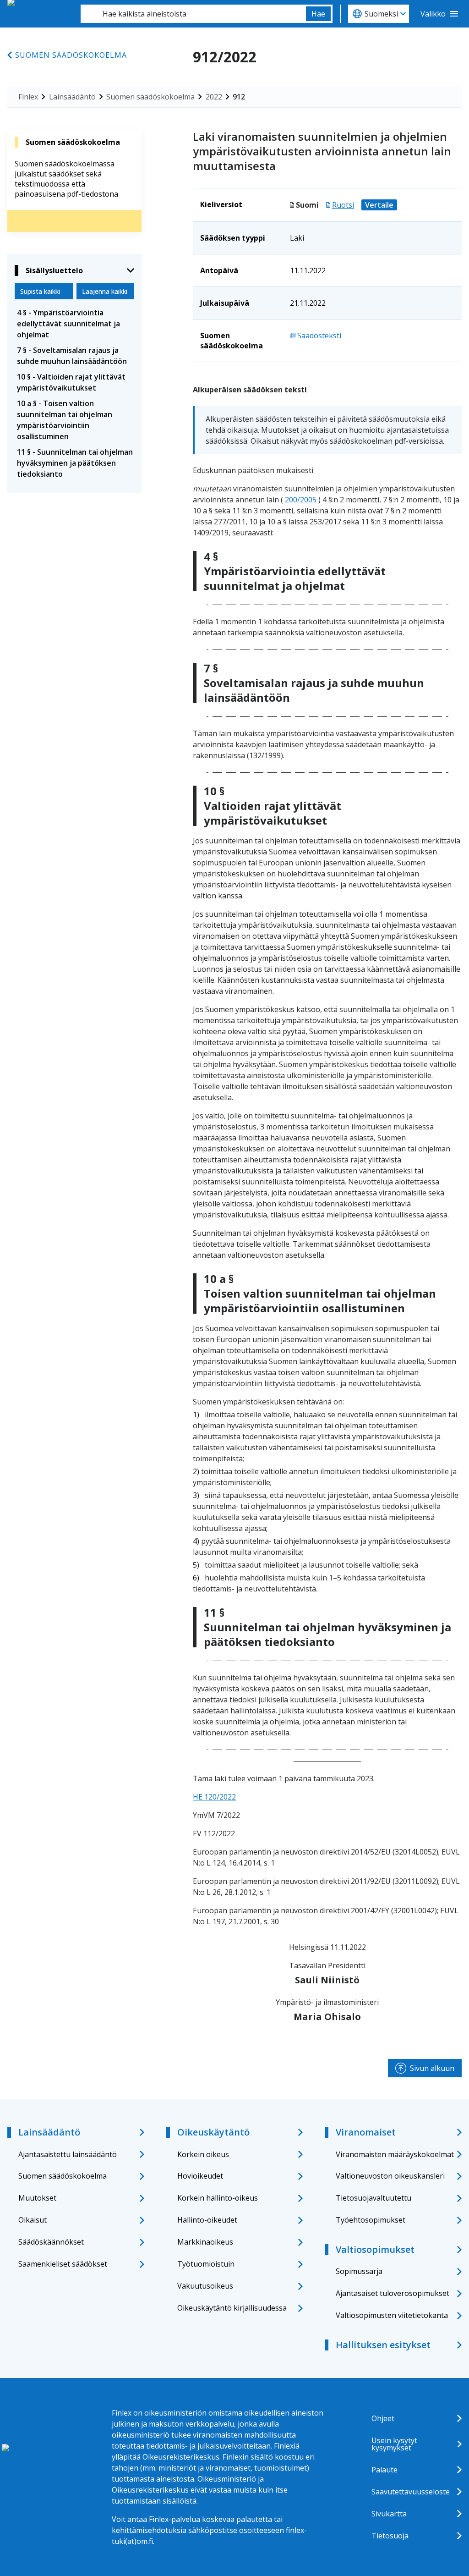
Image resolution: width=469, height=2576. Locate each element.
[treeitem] (74, 324)
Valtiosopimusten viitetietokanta (392, 2315)
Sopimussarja (359, 2271)
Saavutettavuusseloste (411, 2492)
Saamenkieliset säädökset (63, 2264)
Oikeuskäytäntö (213, 2132)
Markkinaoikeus (205, 2242)
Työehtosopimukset (371, 2220)
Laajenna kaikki (105, 291)
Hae (318, 14)
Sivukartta (389, 2514)
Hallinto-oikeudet (207, 2220)
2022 (214, 97)
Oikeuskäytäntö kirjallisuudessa (232, 2308)
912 (239, 97)
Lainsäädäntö (72, 97)
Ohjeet (383, 2418)
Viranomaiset (366, 2132)
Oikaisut (33, 2220)
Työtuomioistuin (206, 2264)
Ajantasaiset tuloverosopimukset (393, 2293)
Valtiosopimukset (375, 2249)
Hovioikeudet (200, 2176)
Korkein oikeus (203, 2154)
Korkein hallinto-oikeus (218, 2198)
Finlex (28, 97)
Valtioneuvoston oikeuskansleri (390, 2176)
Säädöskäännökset (51, 2242)
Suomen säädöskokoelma (71, 55)
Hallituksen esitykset (383, 2345)
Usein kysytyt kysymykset (394, 2444)
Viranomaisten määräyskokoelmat (395, 2154)
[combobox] (193, 14)
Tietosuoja (390, 2536)
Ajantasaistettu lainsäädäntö (68, 2154)
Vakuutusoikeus (205, 2286)
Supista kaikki (40, 291)
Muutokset (37, 2198)
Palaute (384, 2470)
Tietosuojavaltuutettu (374, 2198)
